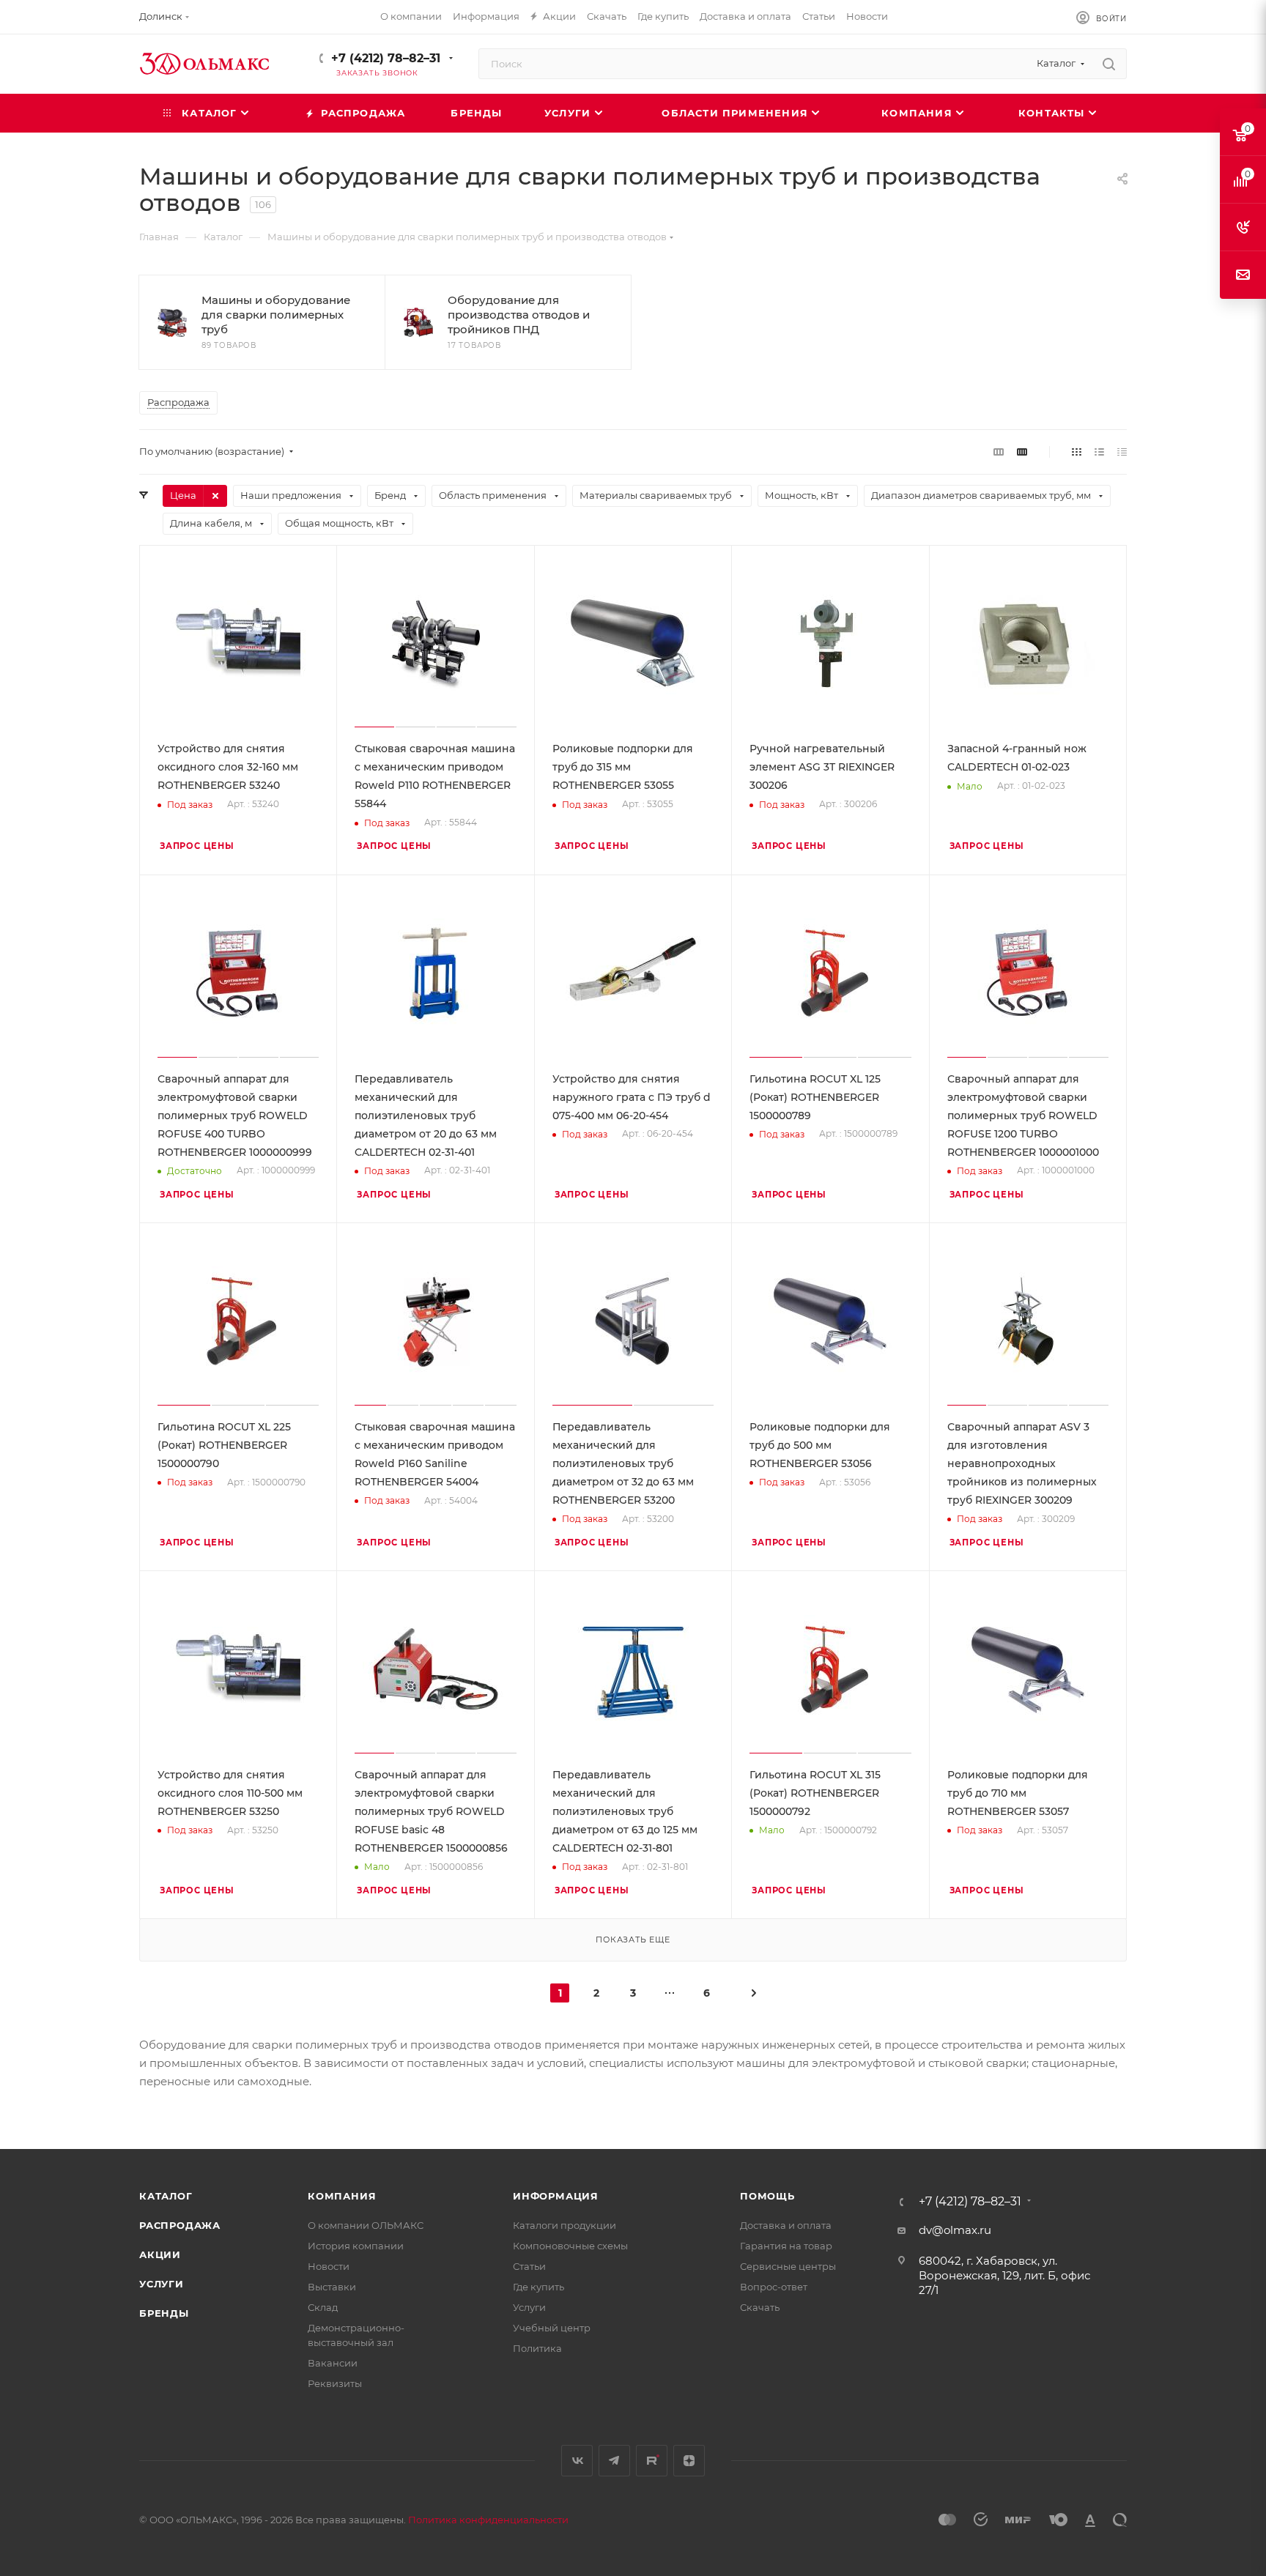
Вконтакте (577, 2461)
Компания (342, 2196)
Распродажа (180, 2225)
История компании (356, 2246)
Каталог (166, 2196)
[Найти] (1109, 64)
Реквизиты (335, 2383)
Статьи (529, 2266)
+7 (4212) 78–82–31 (386, 58)
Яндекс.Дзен (689, 2461)
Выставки (332, 2287)
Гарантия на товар (786, 2246)
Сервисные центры (788, 2266)
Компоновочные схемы (570, 2246)
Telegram (614, 2461)
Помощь (767, 2196)
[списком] (1099, 452)
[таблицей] (1122, 452)
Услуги (162, 2284)
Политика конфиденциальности (488, 2520)
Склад (323, 2307)
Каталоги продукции (564, 2225)
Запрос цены (197, 846)
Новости (329, 2266)
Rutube (652, 2461)
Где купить (538, 2287)
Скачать (760, 2307)
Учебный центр (552, 2328)
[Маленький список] (999, 452)
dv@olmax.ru (955, 2230)
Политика (537, 2348)
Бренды (164, 2313)
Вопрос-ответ (774, 2287)
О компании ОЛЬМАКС (366, 2225)
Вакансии (333, 2363)
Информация (556, 2196)
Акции (160, 2254)
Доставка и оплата (786, 2225)
